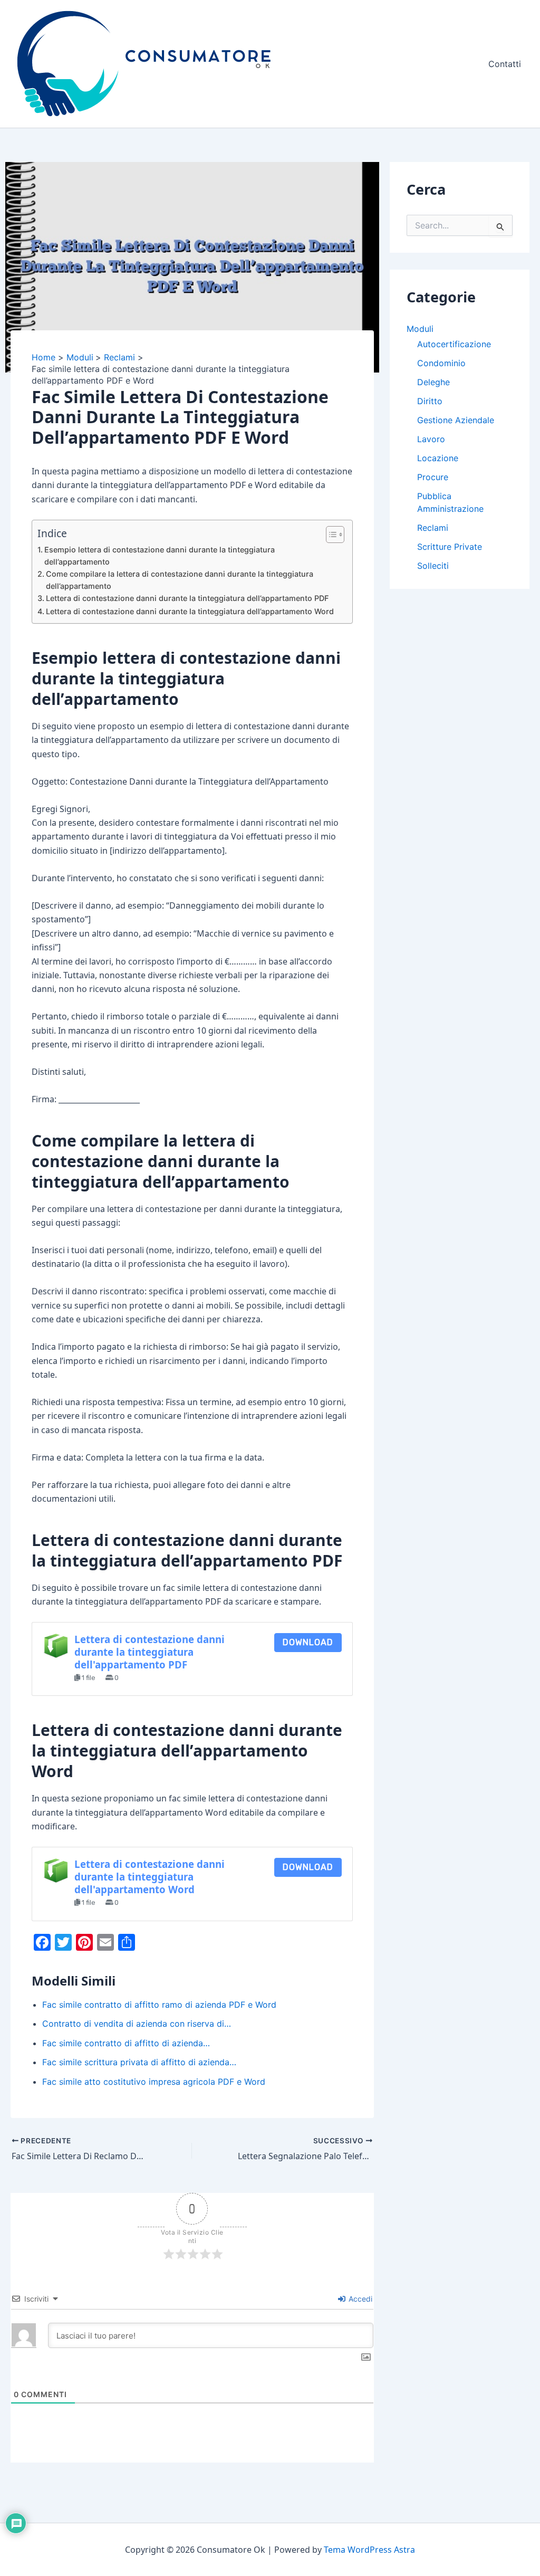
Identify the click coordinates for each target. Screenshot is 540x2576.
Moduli (420, 329)
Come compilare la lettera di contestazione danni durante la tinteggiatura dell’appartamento (180, 580)
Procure (433, 477)
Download (308, 1642)
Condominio (441, 363)
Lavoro (431, 439)
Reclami (433, 528)
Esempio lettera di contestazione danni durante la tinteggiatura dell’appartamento (160, 556)
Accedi (359, 2299)
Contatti (505, 64)
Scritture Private (450, 547)
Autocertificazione (454, 344)
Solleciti (433, 566)
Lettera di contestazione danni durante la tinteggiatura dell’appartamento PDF (187, 598)
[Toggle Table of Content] (330, 535)
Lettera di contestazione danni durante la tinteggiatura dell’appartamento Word (190, 611)
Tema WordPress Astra (369, 2550)
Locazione (438, 458)
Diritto (430, 401)
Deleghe (433, 382)
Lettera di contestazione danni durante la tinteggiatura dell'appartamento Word (150, 1877)
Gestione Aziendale (456, 420)
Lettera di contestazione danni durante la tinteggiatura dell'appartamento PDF (150, 1652)
